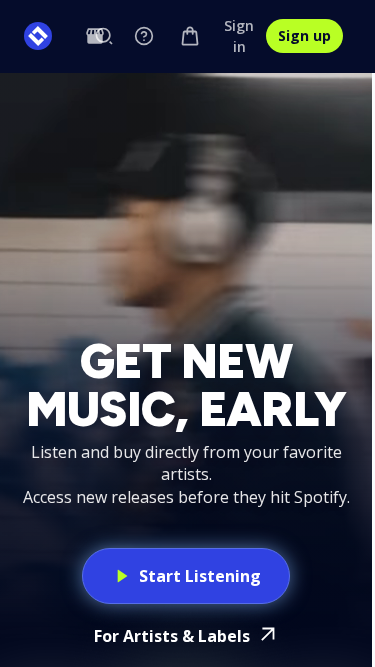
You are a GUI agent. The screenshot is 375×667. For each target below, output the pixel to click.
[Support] (144, 36)
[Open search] (104, 36)
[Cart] (190, 36)
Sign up (304, 35)
